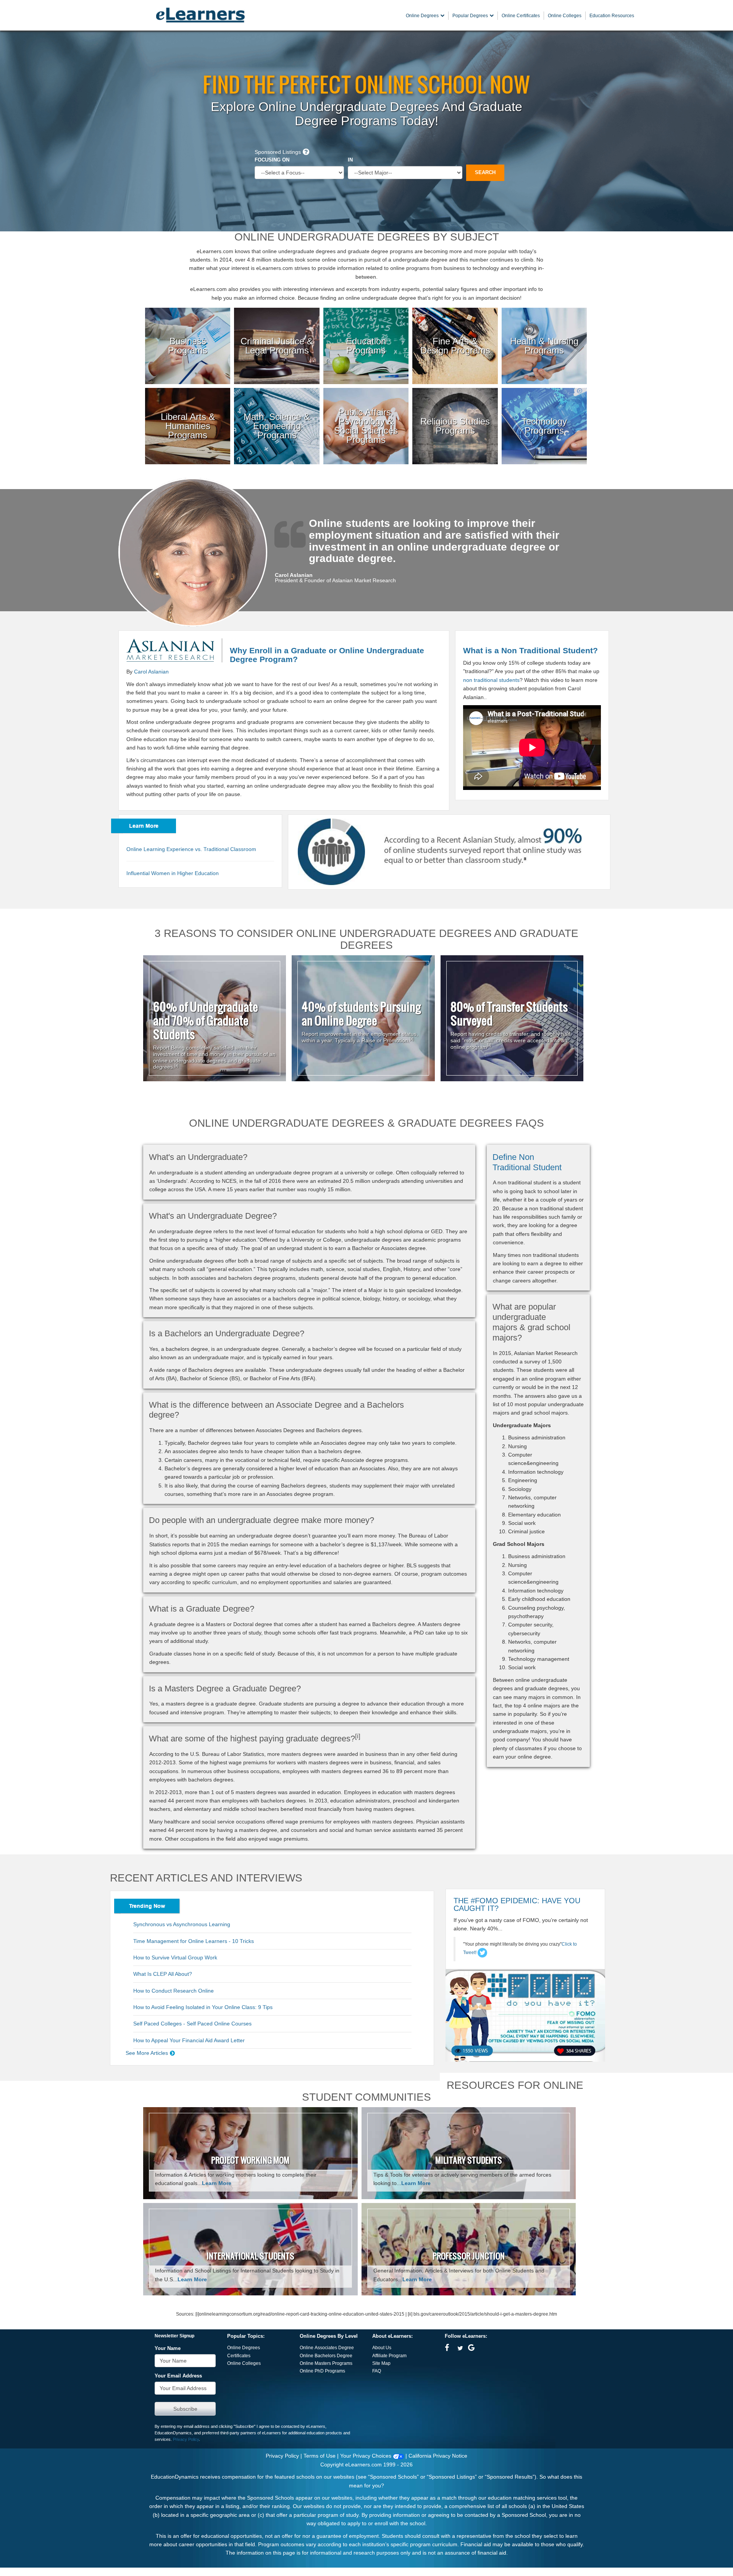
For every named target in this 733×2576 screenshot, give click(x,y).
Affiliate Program (389, 2356)
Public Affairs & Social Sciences (366, 397)
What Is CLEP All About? (163, 1974)
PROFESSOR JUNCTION (469, 2256)
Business (188, 313)
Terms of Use (320, 2456)
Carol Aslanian (151, 672)
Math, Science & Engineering (277, 397)
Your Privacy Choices (366, 2456)
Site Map (381, 2363)
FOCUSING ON (272, 160)
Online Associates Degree (327, 2348)
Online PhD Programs (322, 2371)
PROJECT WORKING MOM (250, 2160)
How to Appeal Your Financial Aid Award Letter (189, 2040)
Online (307, 2356)
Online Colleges (244, 2363)
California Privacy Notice (438, 2456)
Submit (185, 2409)
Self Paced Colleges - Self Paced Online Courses (192, 2024)
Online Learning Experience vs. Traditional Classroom (191, 849)
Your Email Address (178, 2376)
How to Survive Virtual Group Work (175, 1957)
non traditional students (491, 680)
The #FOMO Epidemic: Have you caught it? (517, 1904)
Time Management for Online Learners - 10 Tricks (194, 1941)
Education (366, 313)
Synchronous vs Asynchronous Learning (182, 1924)
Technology (544, 393)
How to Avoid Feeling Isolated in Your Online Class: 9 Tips (203, 2007)
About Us (382, 2348)
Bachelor (324, 2356)
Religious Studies (455, 393)
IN (350, 160)
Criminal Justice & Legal (277, 317)
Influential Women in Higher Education (173, 873)
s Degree (343, 2356)
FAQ (377, 2371)
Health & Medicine (544, 313)
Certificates (239, 2356)
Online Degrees (244, 2348)
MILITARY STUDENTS (469, 2160)
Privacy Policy (186, 2439)
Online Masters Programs (326, 2363)
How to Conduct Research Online (174, 1991)
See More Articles (147, 2053)
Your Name (168, 2348)
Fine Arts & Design (455, 313)
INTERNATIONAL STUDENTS (250, 2256)
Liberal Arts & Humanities (188, 397)
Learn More (217, 2183)
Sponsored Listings (278, 152)
